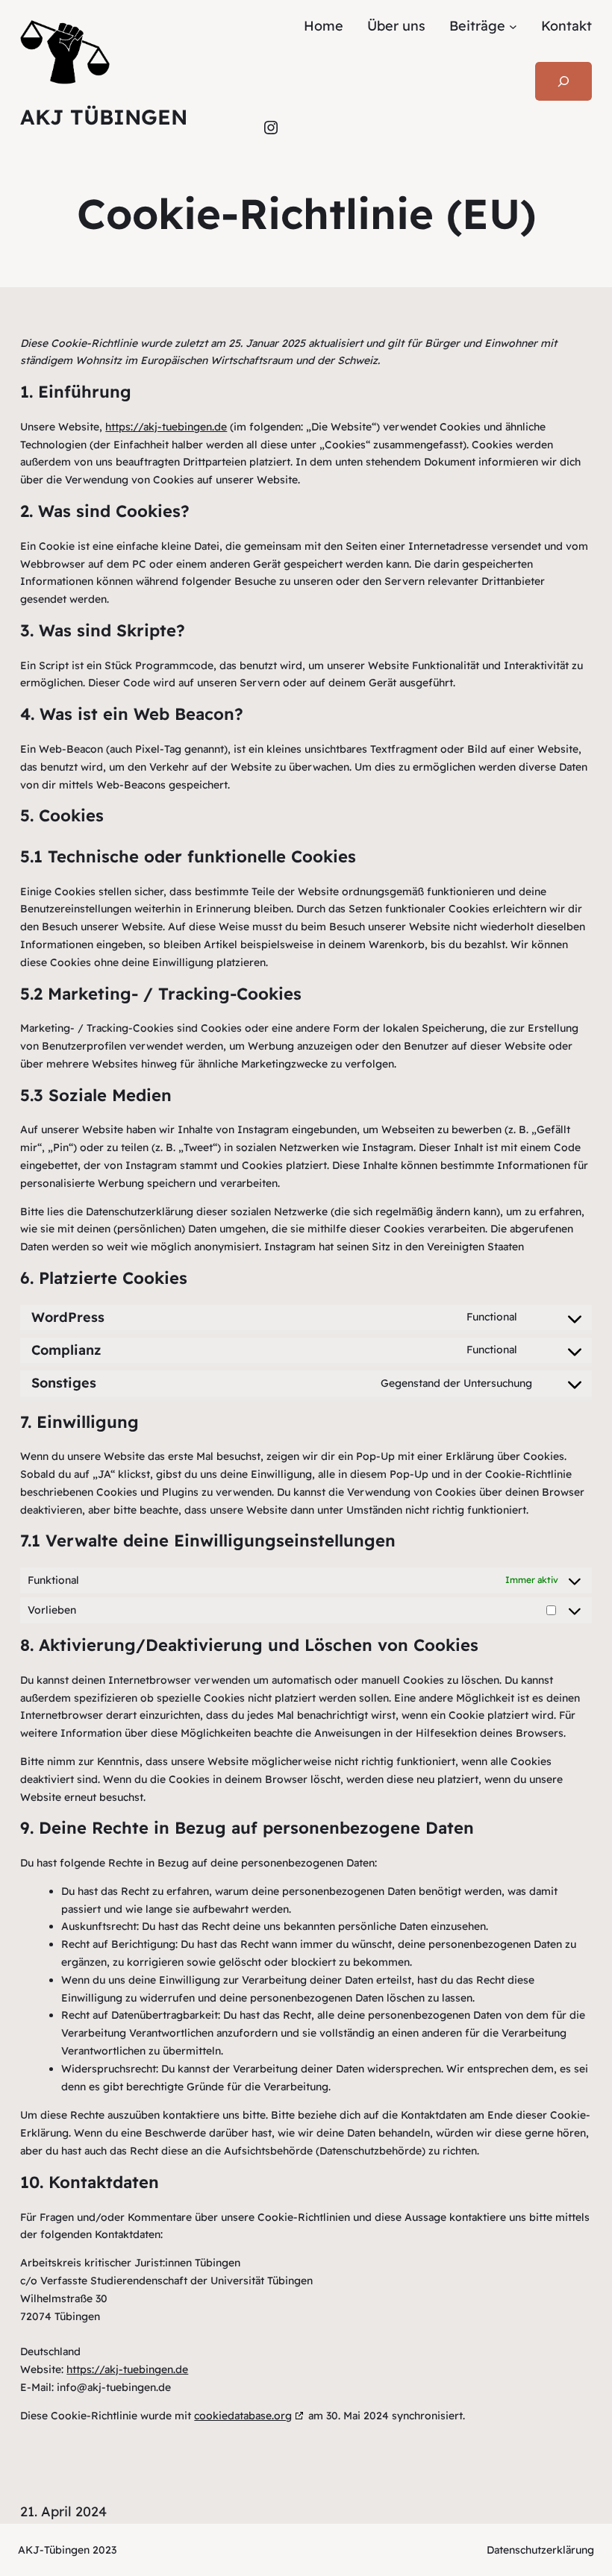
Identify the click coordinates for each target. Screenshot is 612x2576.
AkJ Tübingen (104, 117)
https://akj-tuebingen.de (166, 427)
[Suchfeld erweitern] (563, 81)
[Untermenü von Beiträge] (513, 26)
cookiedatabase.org (243, 2416)
